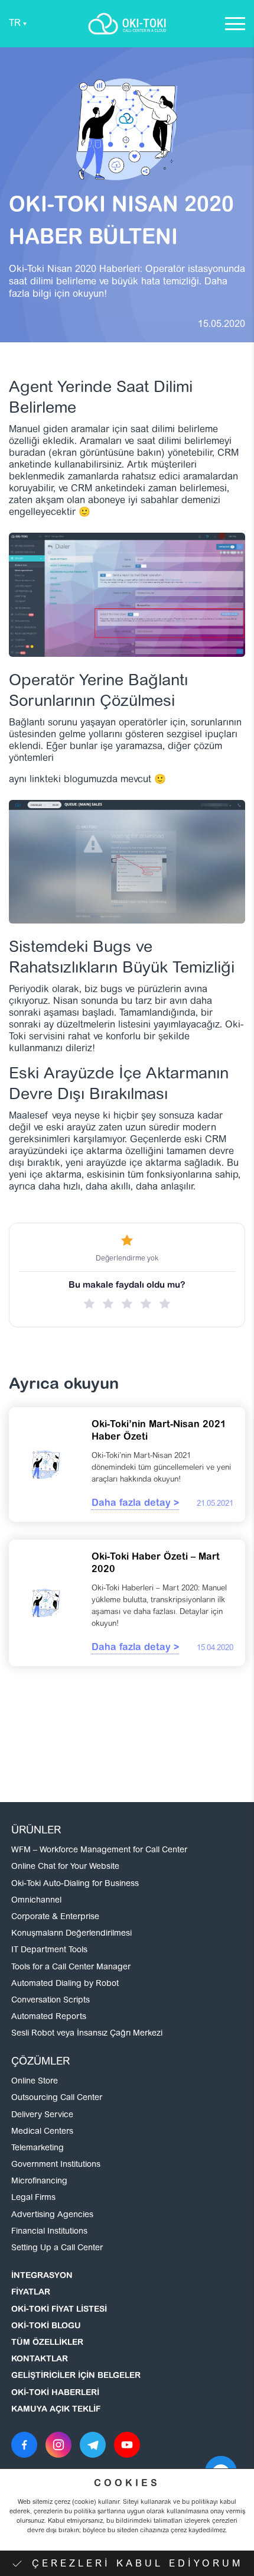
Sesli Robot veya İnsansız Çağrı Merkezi (87, 2034)
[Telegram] (93, 2445)
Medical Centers (42, 2132)
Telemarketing (38, 2149)
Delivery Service (42, 2115)
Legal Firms (33, 2198)
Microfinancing (39, 2182)
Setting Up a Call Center (57, 2248)
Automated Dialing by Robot (65, 1984)
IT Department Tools (49, 1950)
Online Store (35, 2082)
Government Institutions (56, 2165)
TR (15, 24)
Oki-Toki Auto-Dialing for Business (75, 1884)
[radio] (89, 1304)
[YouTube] (127, 2445)
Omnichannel (36, 1901)
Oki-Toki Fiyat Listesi (59, 2310)
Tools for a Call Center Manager (71, 1968)
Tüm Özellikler (47, 2343)
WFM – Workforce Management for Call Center (99, 1851)
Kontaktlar (40, 2360)
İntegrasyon (42, 2276)
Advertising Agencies (52, 2215)
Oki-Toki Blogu (46, 2326)
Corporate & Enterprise (55, 1917)
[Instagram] (58, 2445)
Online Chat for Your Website (65, 1867)
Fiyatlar (31, 2293)
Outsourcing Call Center (57, 2098)
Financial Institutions (49, 2232)
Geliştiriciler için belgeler (76, 2376)
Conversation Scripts (51, 2001)
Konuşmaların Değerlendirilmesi (71, 1934)
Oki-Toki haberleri (55, 2393)
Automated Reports (49, 2017)
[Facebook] (24, 2445)
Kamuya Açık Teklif (56, 2410)
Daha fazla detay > (135, 1504)
